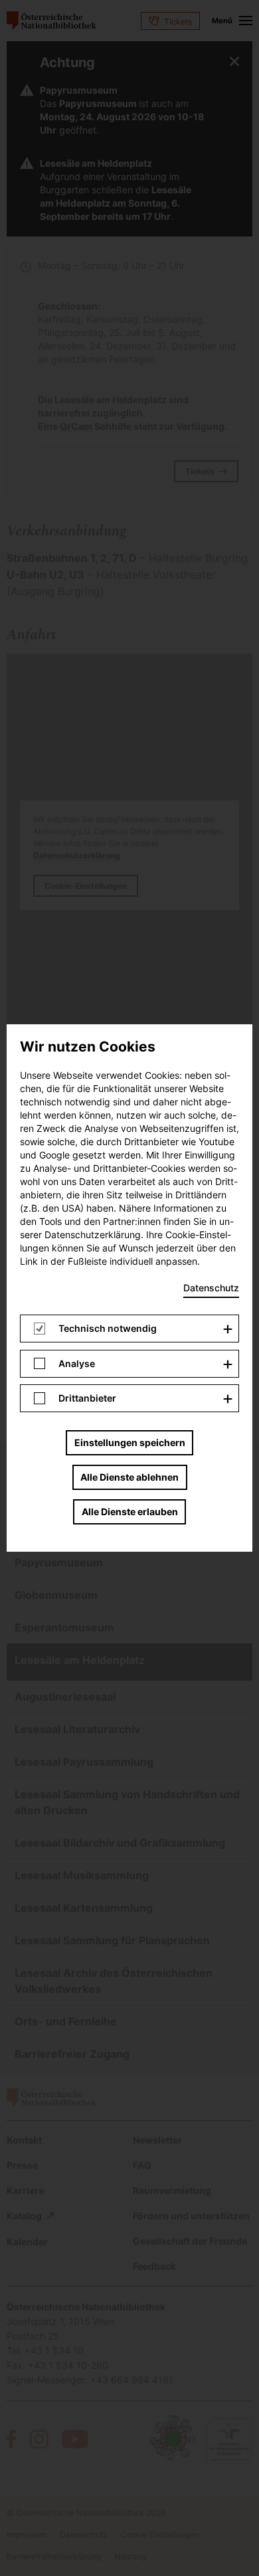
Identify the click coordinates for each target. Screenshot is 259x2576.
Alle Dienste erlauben (130, 1512)
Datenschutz (211, 1288)
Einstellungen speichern (130, 1442)
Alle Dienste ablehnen (129, 1477)
